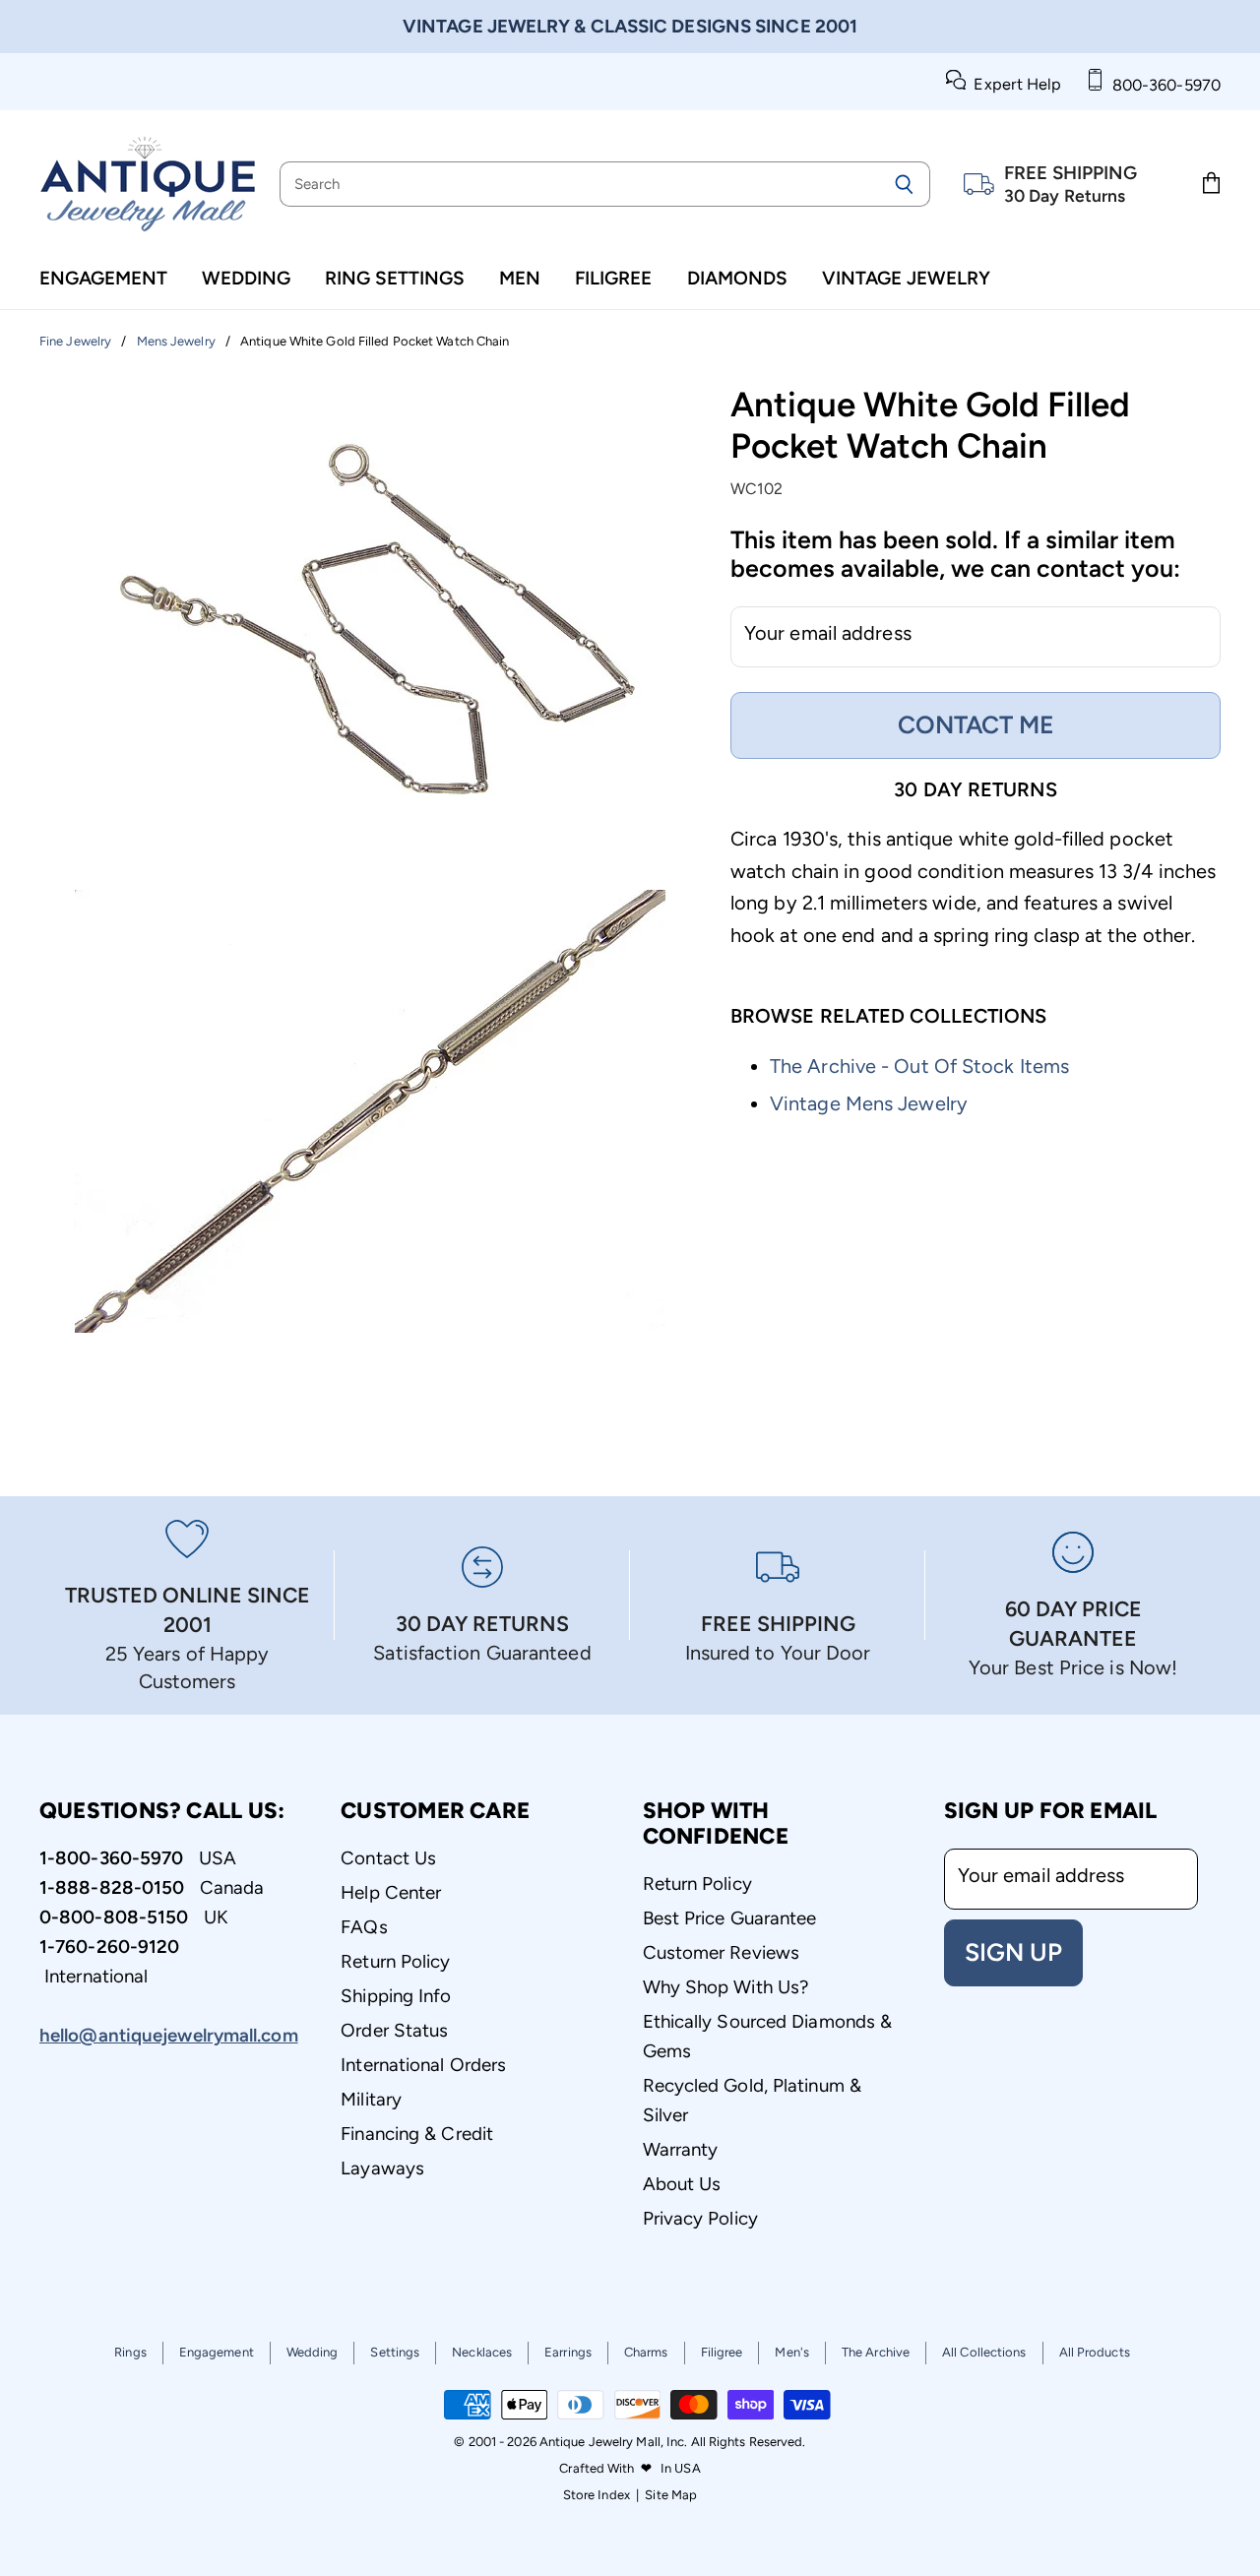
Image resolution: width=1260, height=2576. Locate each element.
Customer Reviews (722, 1952)
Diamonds (737, 278)
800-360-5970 (1163, 85)
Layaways (382, 2168)
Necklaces (482, 2352)
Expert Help (1013, 84)
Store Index (597, 2495)
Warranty (681, 2149)
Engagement (103, 278)
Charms (646, 2352)
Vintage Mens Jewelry (869, 1103)
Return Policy (395, 1961)
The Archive (876, 2352)
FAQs (364, 1927)
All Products (1095, 2352)
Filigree (613, 278)
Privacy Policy (700, 2218)
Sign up (1013, 1952)
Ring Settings (395, 278)
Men (520, 278)
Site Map (671, 2495)
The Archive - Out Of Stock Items (919, 1066)
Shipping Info (396, 1996)
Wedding (246, 278)
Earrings (568, 2352)
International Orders (423, 2065)
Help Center (391, 1892)
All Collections (984, 2352)
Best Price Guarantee (730, 1918)
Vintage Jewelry (906, 278)
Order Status (394, 2030)
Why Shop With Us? (726, 1987)
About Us (682, 2184)
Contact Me (976, 724)
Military (371, 2099)
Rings (130, 2352)
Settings (395, 2352)
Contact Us (388, 1858)
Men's (792, 2352)
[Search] (904, 184)
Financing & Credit (417, 2134)
